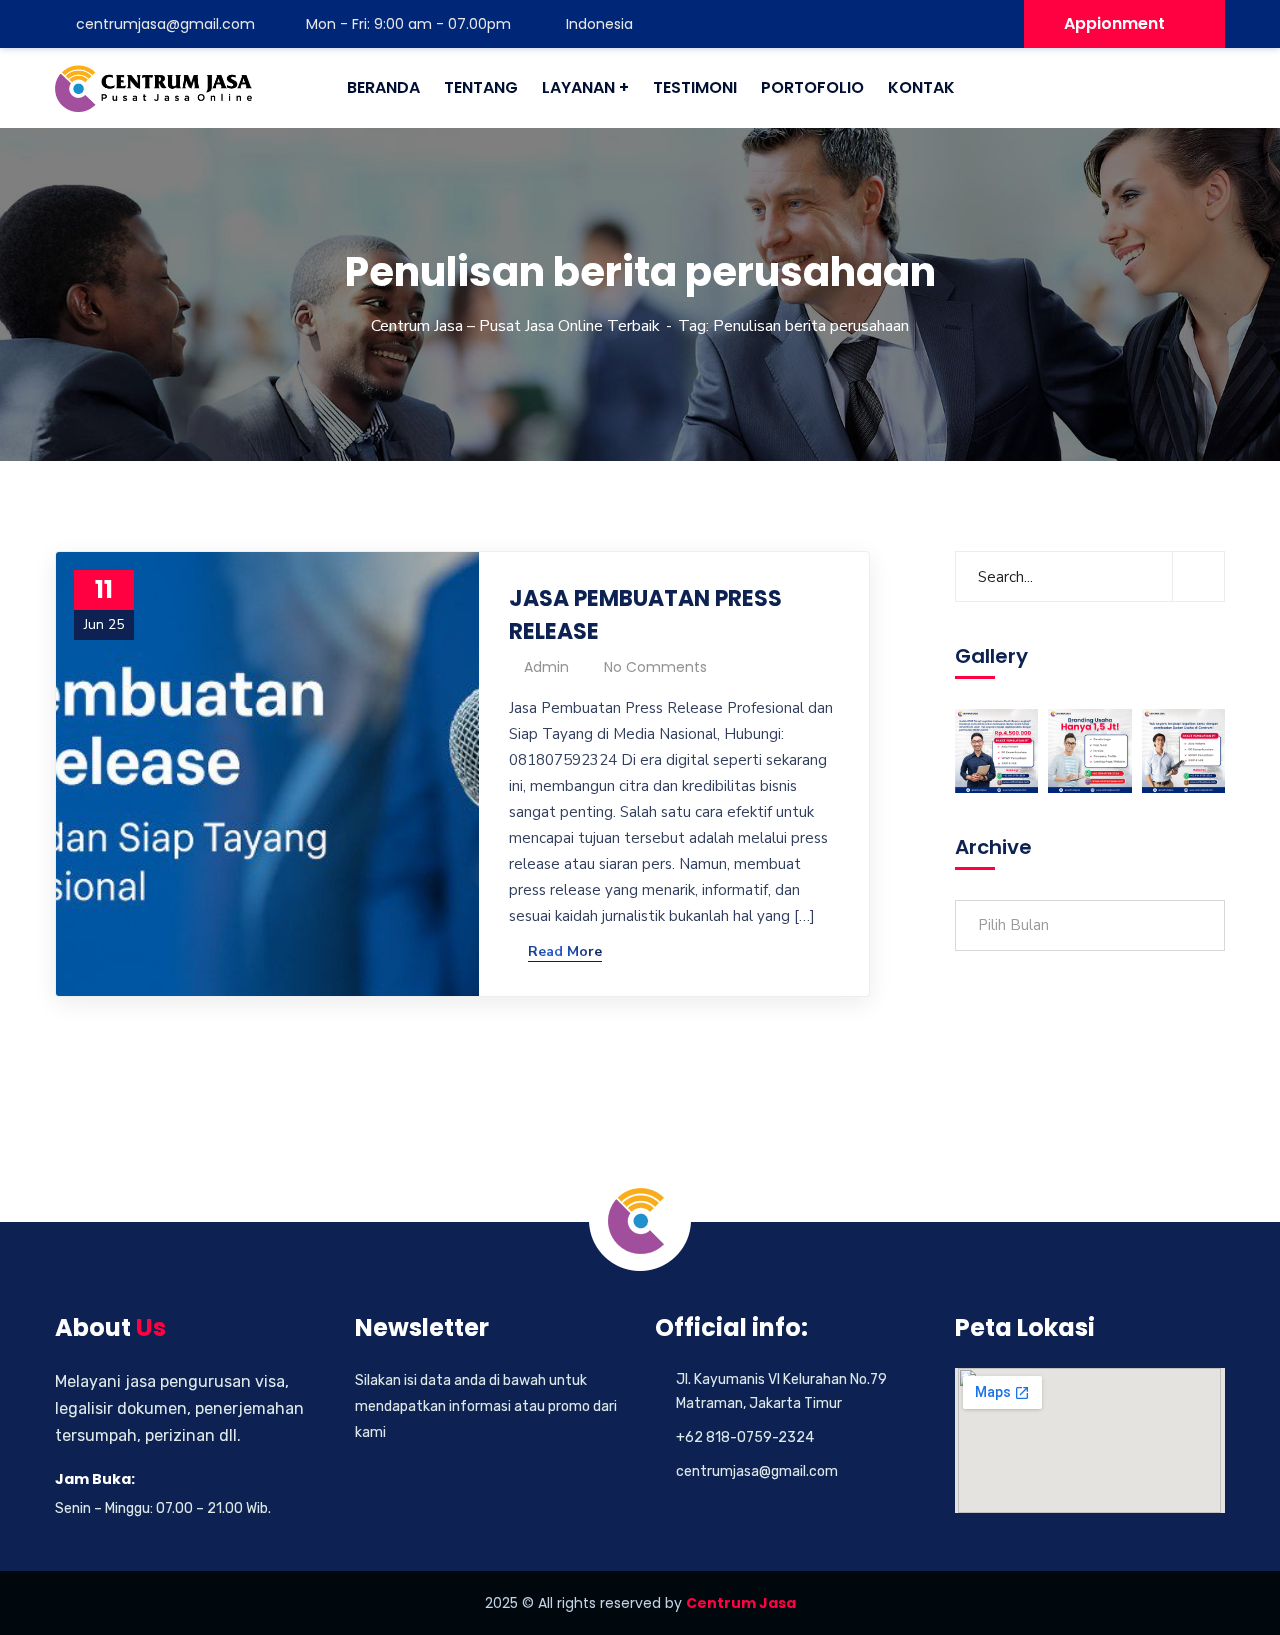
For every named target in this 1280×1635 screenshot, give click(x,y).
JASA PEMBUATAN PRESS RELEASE (645, 615)
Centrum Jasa (741, 1603)
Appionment (1114, 23)
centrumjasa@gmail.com (165, 24)
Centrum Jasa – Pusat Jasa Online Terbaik (515, 326)
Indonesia (597, 24)
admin (546, 667)
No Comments (655, 667)
